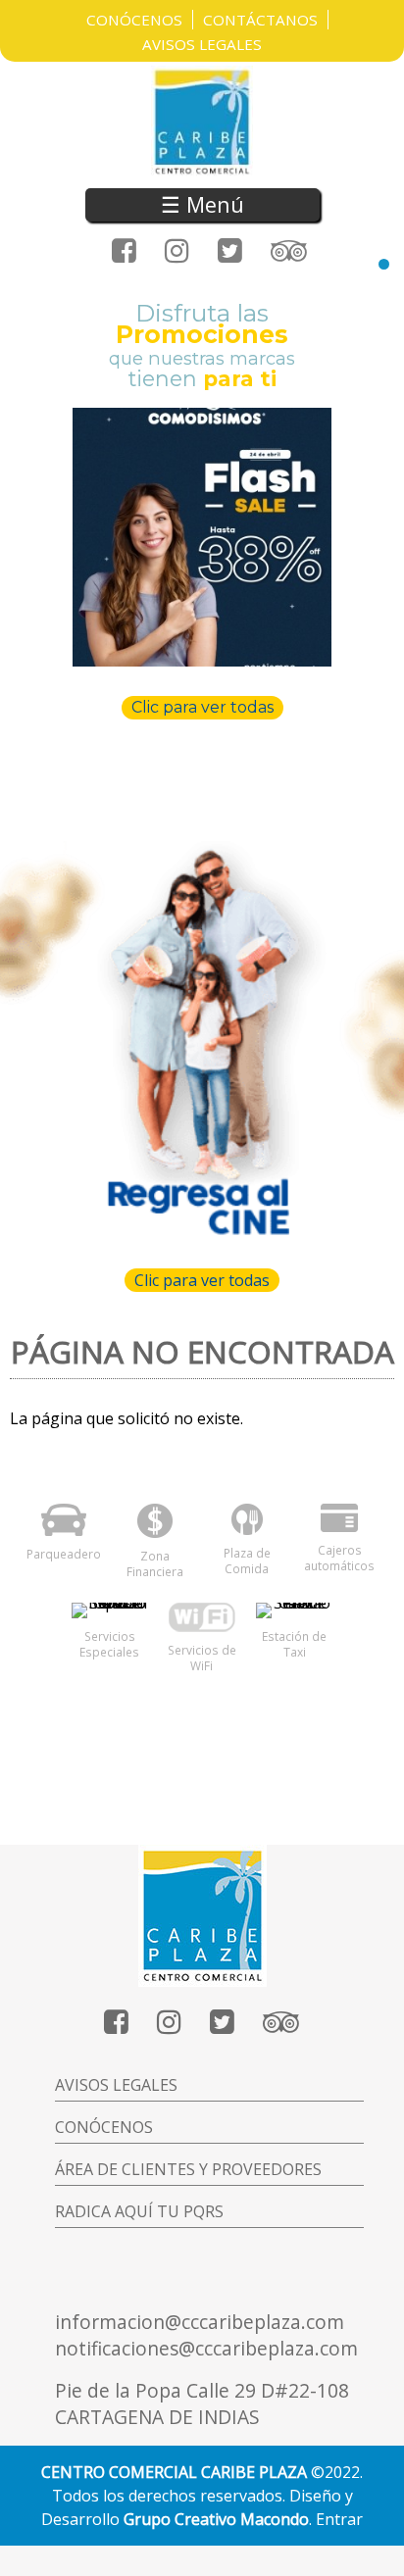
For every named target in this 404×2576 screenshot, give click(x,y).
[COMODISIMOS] (202, 537)
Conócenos (134, 20)
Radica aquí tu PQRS (139, 2211)
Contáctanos (260, 20)
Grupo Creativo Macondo (216, 2519)
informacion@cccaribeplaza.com (200, 2322)
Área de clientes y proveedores (188, 2169)
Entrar (339, 2519)
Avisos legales (116, 2085)
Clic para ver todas (202, 707)
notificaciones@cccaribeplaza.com (206, 2348)
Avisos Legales (202, 44)
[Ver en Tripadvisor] (289, 251)
